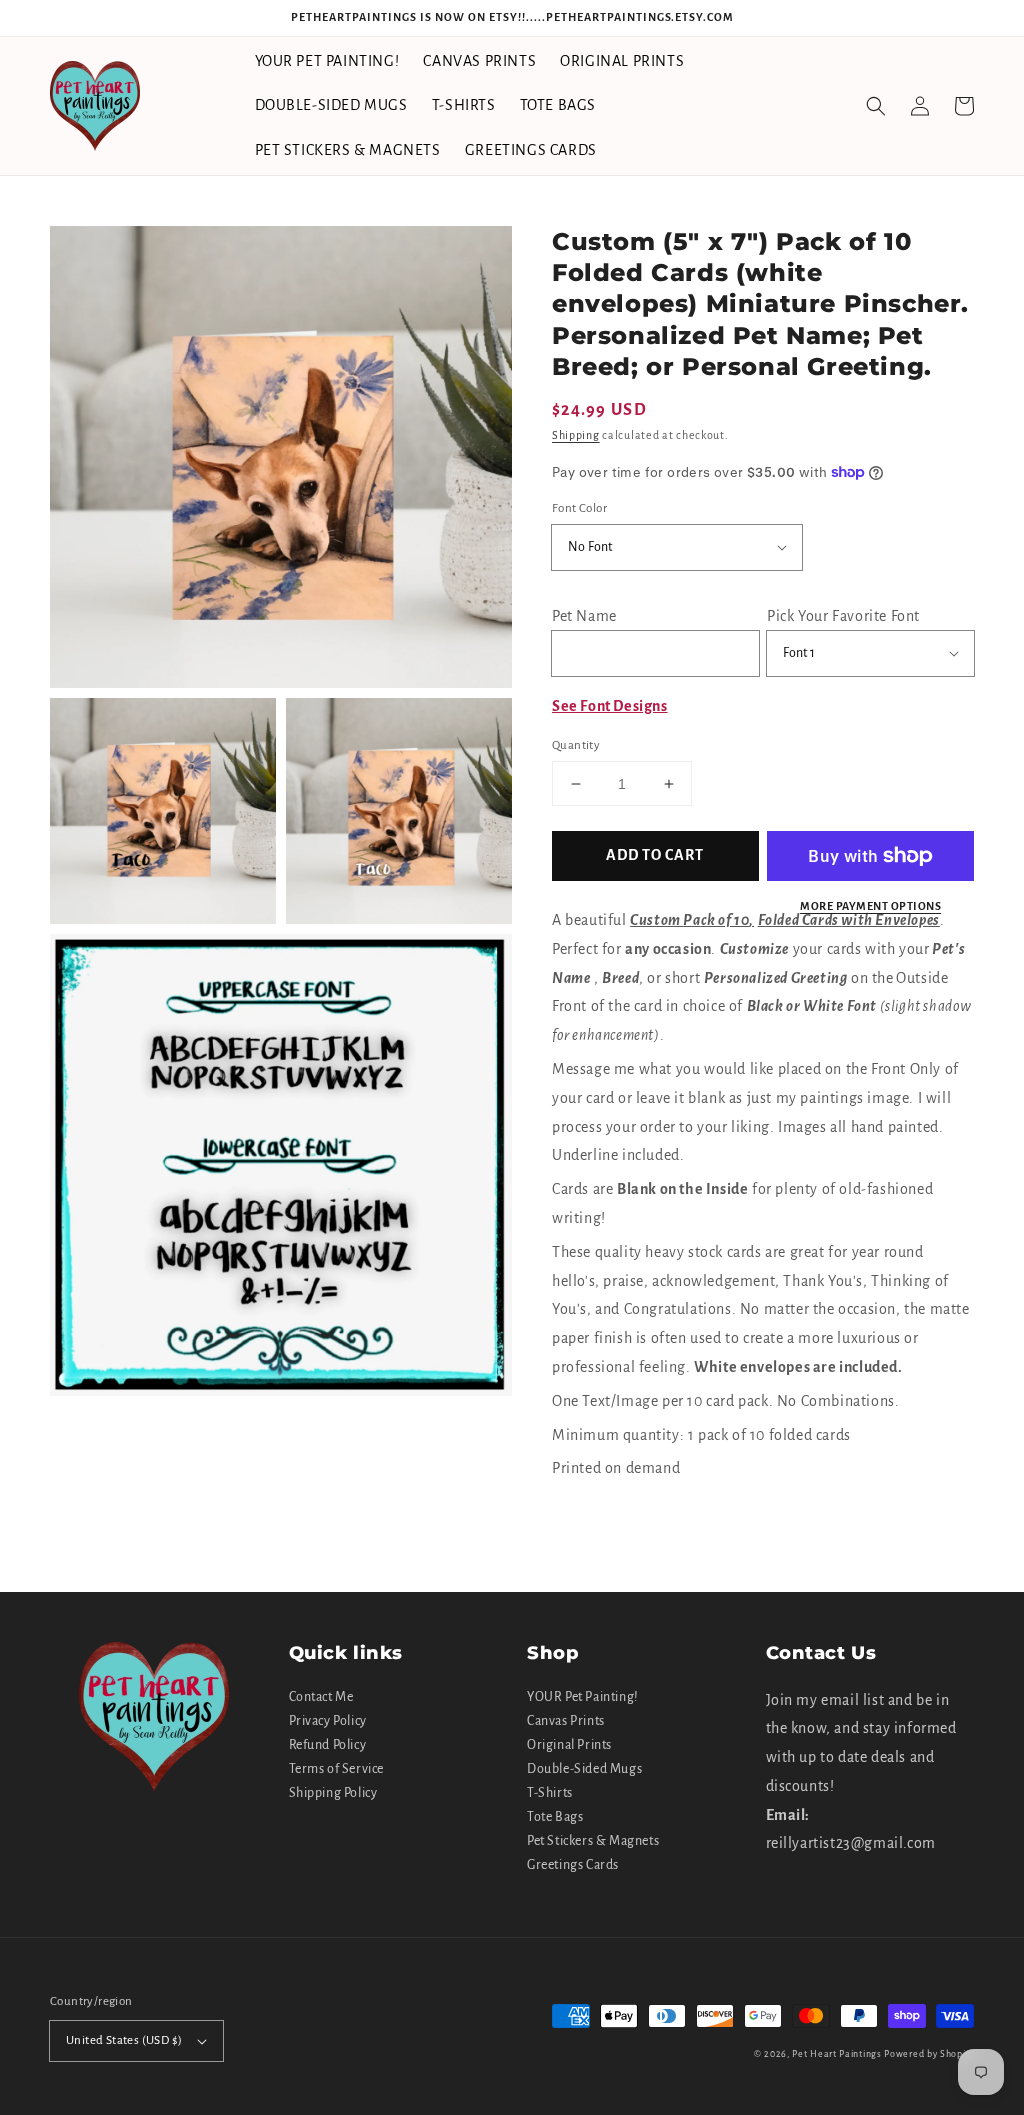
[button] (876, 106)
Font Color (579, 508)
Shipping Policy (333, 1793)
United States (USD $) (124, 2040)
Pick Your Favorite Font (843, 616)
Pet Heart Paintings (836, 2054)
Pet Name (584, 616)
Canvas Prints (566, 1721)
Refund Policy (328, 1745)
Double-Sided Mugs (584, 1769)
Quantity (576, 745)
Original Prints (569, 1745)
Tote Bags (555, 1817)
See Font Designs (610, 706)
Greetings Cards (573, 1865)
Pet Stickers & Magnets (593, 1841)
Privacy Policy (328, 1721)
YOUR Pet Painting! (583, 1697)
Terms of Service (337, 1769)
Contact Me (321, 1697)
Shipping (576, 435)
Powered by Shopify (929, 2054)
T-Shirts (550, 1793)
